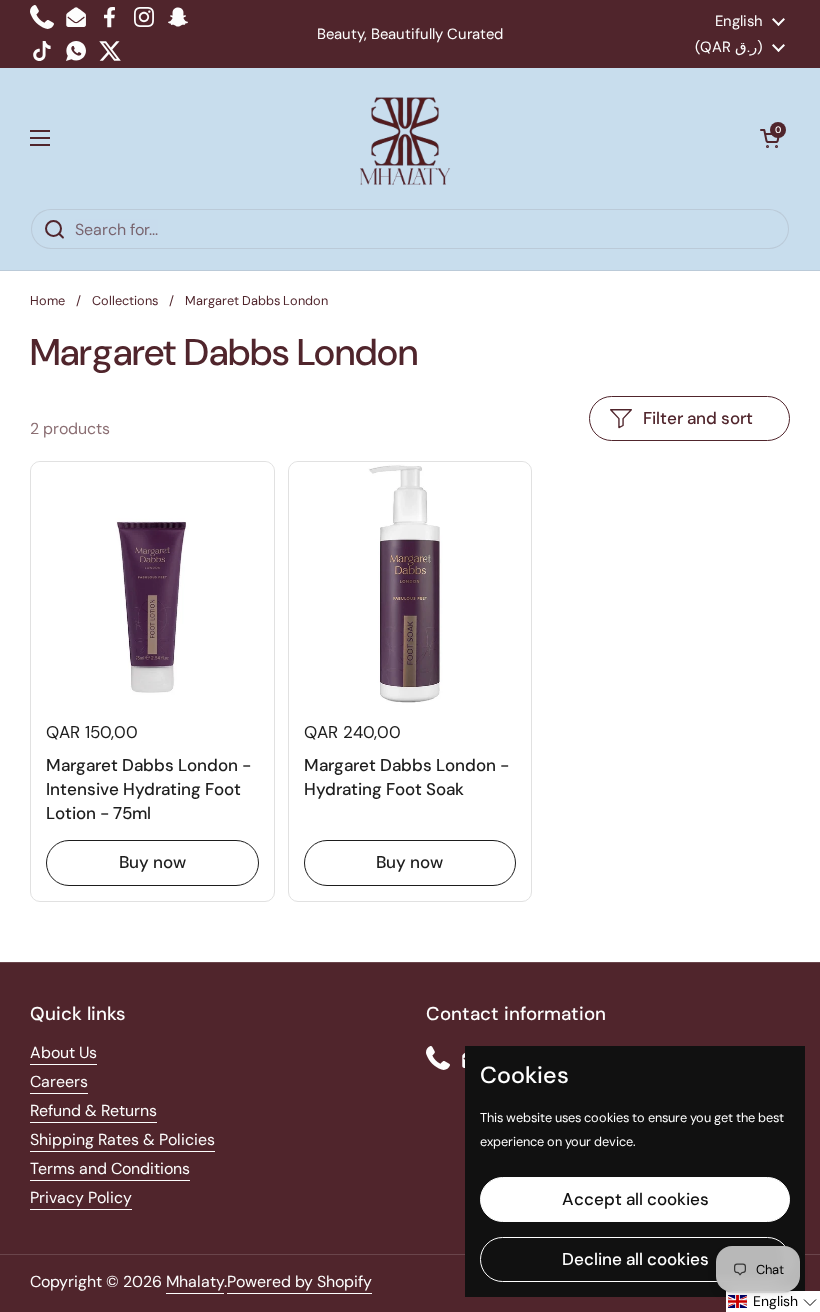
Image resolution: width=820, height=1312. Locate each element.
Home (47, 300)
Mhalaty (195, 1281)
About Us (63, 1052)
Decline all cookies (635, 1259)
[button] (770, 138)
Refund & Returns (93, 1110)
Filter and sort (698, 418)
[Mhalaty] (405, 138)
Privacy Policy (81, 1197)
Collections (125, 300)
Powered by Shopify (299, 1281)
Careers (59, 1081)
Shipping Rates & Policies (122, 1139)
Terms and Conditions (110, 1168)
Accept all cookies (635, 1199)
